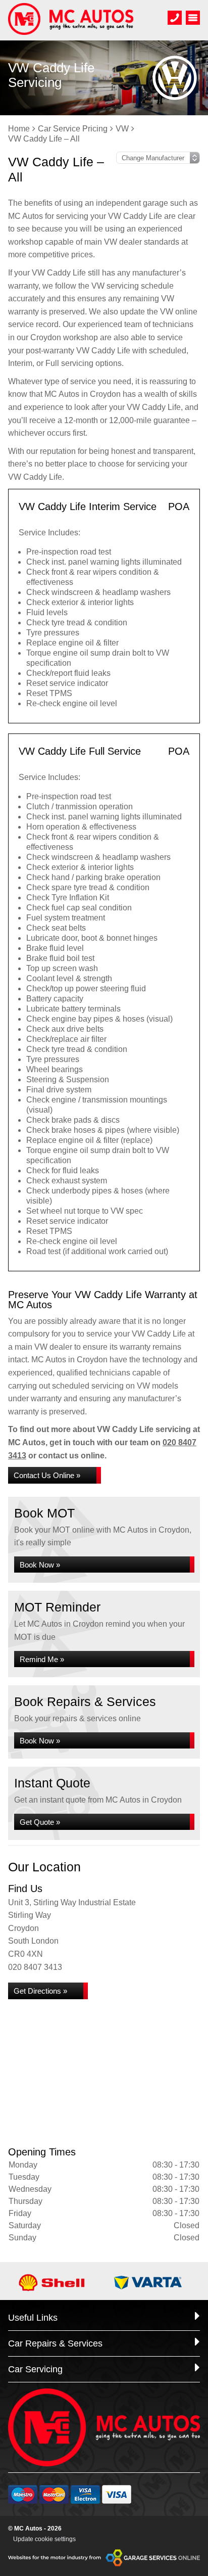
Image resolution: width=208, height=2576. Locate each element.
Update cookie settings (44, 2539)
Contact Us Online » (47, 1475)
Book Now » (40, 1565)
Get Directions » (40, 1991)
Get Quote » (40, 1822)
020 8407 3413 (35, 1967)
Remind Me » (42, 1659)
